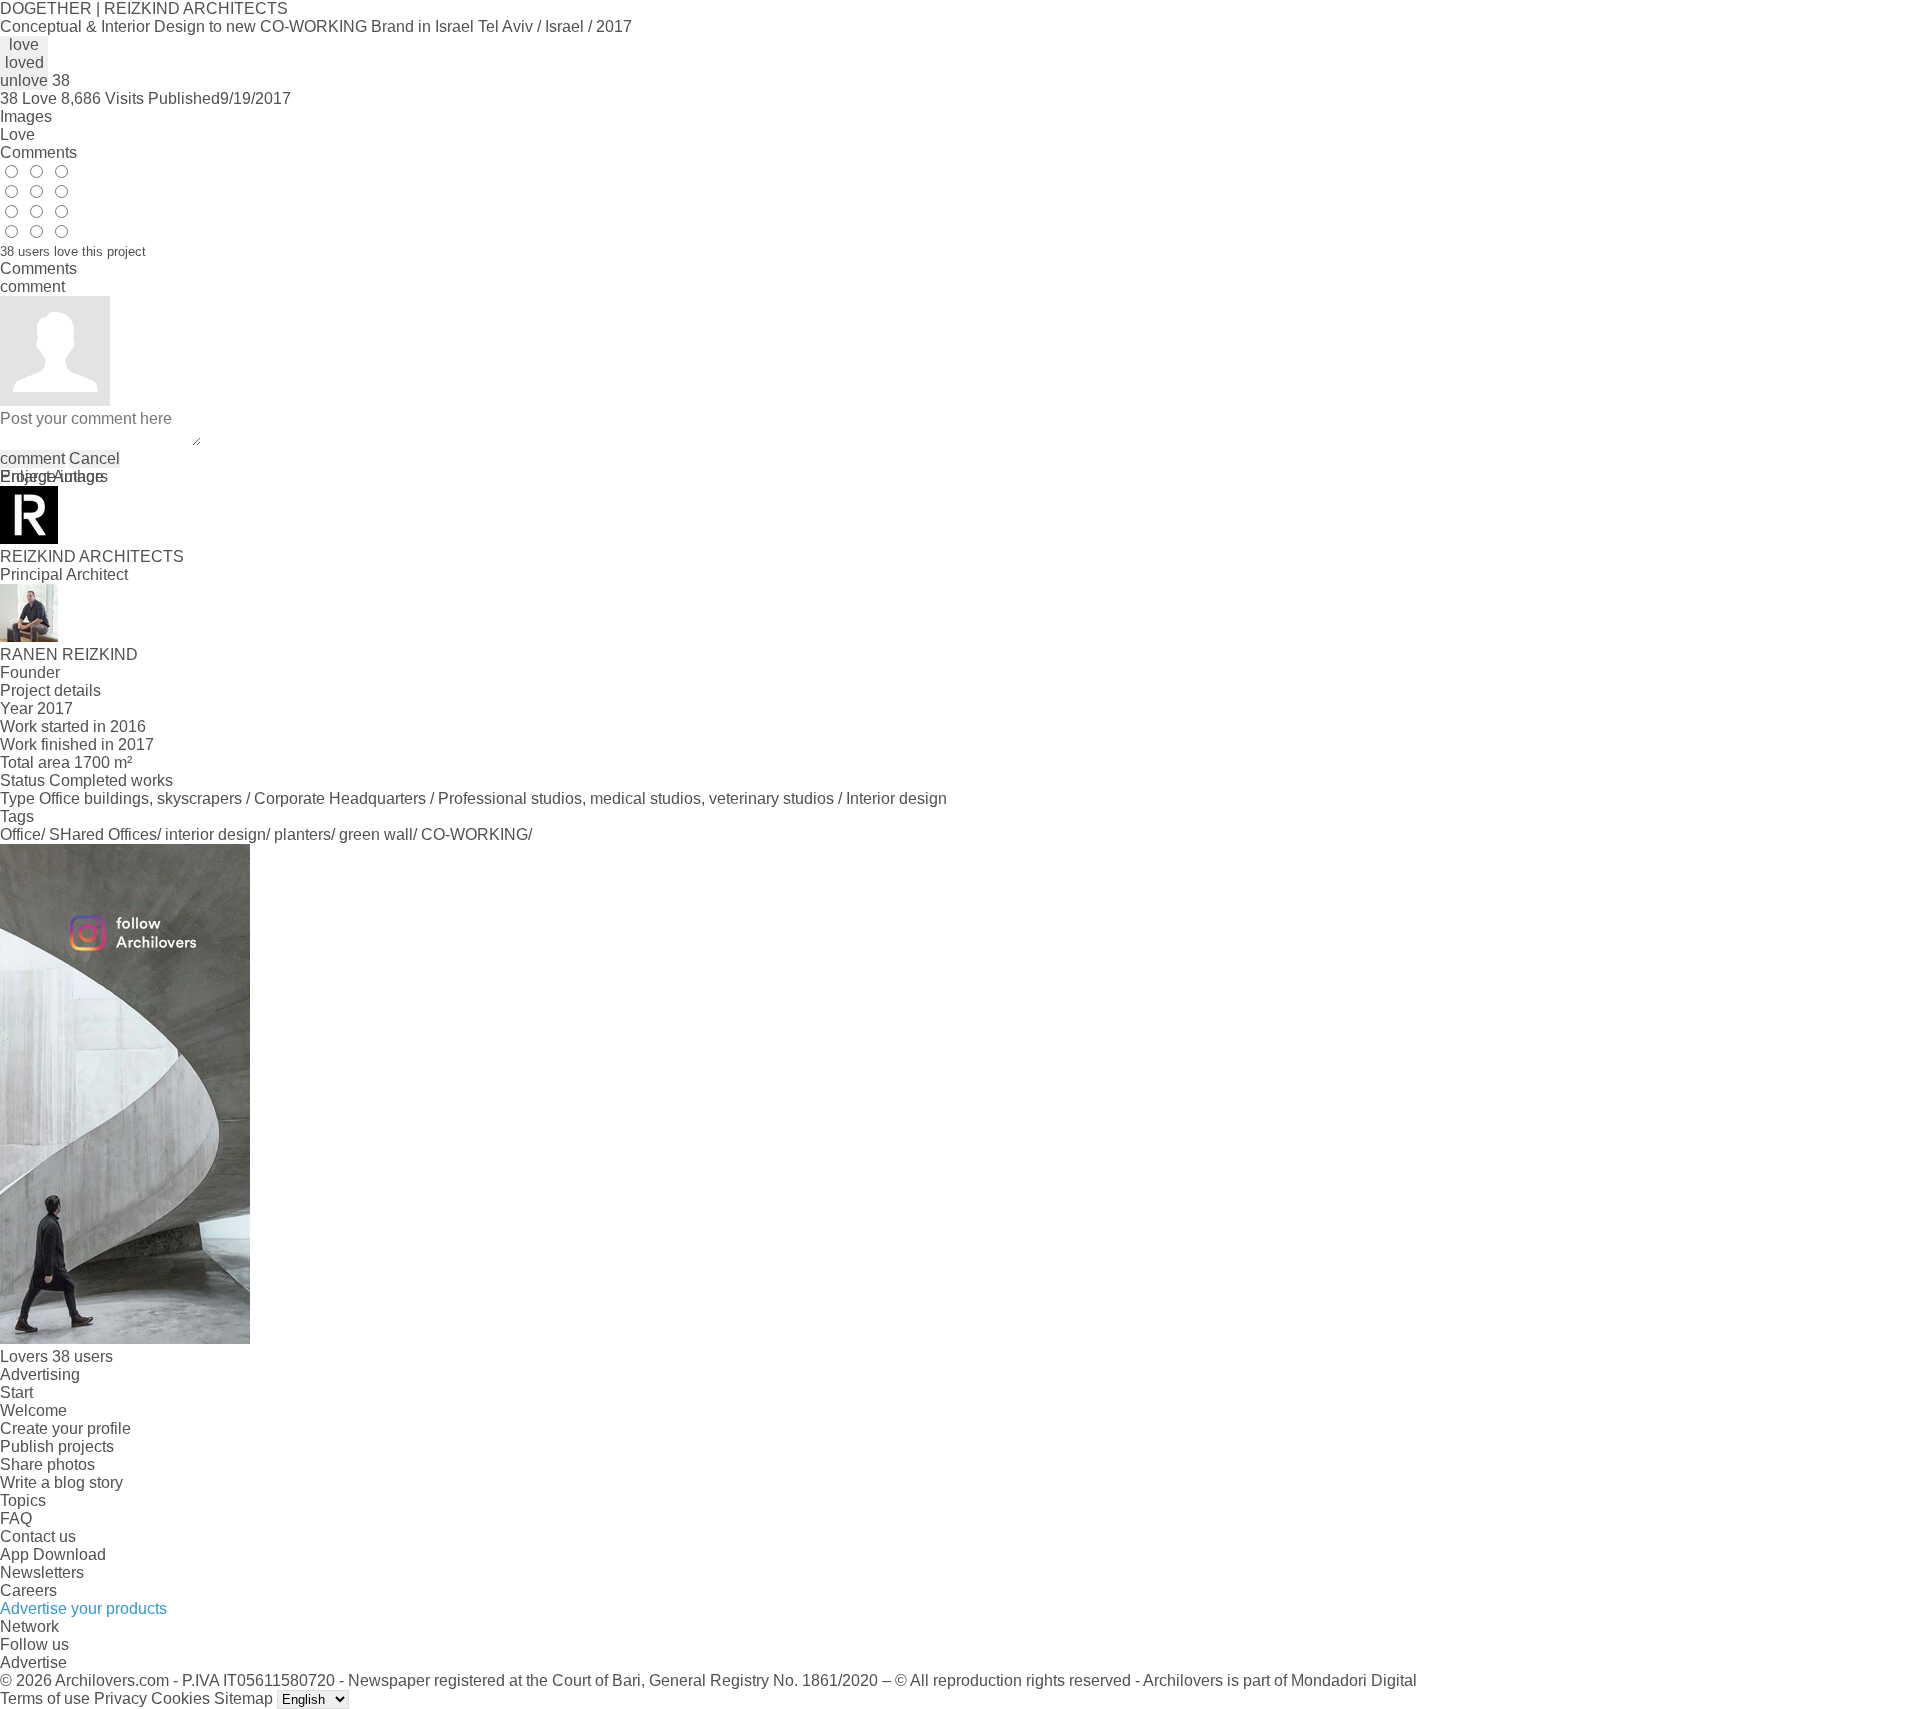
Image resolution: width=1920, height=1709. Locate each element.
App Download (53, 1554)
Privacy (120, 1698)
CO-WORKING (474, 834)
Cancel (94, 458)
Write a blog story (61, 1482)
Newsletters (42, 1572)
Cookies (180, 1698)
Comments (38, 152)
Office (20, 834)
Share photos (47, 1464)
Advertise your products (83, 1608)
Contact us (38, 1536)
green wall (376, 834)
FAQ (16, 1518)
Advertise (33, 1662)
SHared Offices (103, 834)
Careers (28, 1590)
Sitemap (243, 1698)
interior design (215, 834)
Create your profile (65, 1428)
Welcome (33, 1410)
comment (32, 458)
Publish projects (57, 1446)
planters (302, 834)
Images (26, 116)
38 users (82, 1356)
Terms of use (45, 1698)
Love (17, 134)
